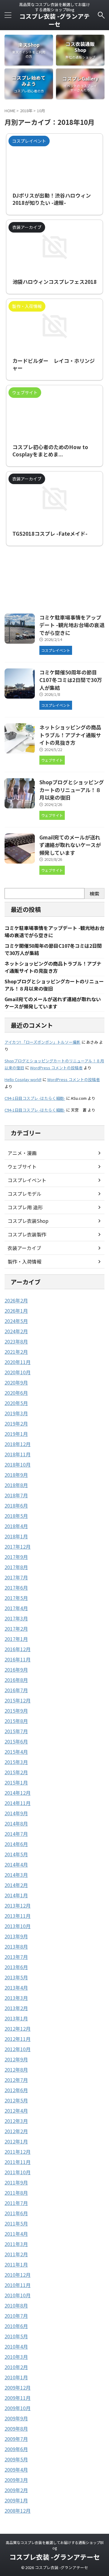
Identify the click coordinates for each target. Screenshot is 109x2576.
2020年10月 (18, 1372)
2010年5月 (16, 2336)
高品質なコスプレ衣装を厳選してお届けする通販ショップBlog (55, 2545)
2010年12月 (18, 2275)
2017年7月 (16, 1577)
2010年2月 (16, 2367)
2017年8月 (16, 1567)
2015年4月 (16, 1752)
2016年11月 (18, 1659)
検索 (94, 893)
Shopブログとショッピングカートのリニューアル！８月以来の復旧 (72, 790)
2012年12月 (18, 2029)
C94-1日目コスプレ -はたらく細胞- (35, 1098)
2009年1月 (16, 2500)
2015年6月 (16, 1741)
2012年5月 (16, 2100)
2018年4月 (16, 1526)
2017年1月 (16, 1639)
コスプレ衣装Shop (28, 1221)
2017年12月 (18, 1547)
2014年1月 (16, 1895)
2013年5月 (16, 1977)
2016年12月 (18, 1649)
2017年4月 (16, 1608)
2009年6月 (16, 2449)
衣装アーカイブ (24, 1248)
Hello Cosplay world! (23, 1079)
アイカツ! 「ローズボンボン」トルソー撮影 (43, 1042)
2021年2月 (16, 1352)
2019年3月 (16, 1413)
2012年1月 (16, 2141)
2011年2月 (16, 2254)
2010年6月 (16, 2326)
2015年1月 (16, 1782)
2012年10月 (18, 2049)
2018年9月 (16, 1475)
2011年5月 (16, 2223)
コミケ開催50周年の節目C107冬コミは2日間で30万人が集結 (71, 680)
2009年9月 (16, 2418)
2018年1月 (16, 1536)
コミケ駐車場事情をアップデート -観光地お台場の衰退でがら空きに (72, 625)
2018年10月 (18, 1464)
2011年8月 (16, 2193)
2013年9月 (16, 1936)
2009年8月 (16, 2428)
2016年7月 (16, 1690)
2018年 (26, 111)
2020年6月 (16, 1393)
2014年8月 (16, 1823)
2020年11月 (18, 1362)
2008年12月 (18, 2511)
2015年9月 (16, 1711)
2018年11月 (18, 1454)
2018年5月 (16, 1516)
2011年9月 (16, 2182)
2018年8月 (16, 1485)
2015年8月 (16, 1721)
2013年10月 (18, 1926)
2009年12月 (18, 2387)
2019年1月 (16, 1434)
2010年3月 (16, 2357)
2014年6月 (16, 1844)
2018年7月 (16, 1495)
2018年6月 (16, 1505)
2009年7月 (16, 2439)
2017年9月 (16, 1557)
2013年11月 (18, 1916)
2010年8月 (16, 2305)
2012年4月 (16, 2111)
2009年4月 (16, 2470)
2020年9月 (16, 1382)
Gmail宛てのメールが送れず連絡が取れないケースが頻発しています (70, 845)
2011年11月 (18, 2162)
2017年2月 (16, 1629)
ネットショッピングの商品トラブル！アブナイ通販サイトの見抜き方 (70, 735)
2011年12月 (18, 2152)
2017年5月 (16, 1598)
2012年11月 (18, 2039)
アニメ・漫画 (22, 1153)
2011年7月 (16, 2203)
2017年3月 (16, 1618)
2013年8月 (16, 1946)
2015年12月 (18, 1700)
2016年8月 (16, 1680)
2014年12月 (18, 1793)
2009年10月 (18, 2408)
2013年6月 (16, 1967)
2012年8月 (16, 2070)
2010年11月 (18, 2285)
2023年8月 (16, 1341)
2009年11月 (18, 2398)
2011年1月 (16, 2264)
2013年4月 (16, 1988)
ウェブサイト (22, 1166)
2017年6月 (16, 1588)
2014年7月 (16, 1834)
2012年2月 (16, 2131)
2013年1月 (16, 2018)
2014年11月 (18, 1803)
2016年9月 (16, 1670)
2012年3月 (16, 2121)
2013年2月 (16, 2008)
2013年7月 (16, 1957)
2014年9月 (16, 1813)
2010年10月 (18, 2295)
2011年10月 (18, 2172)
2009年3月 (16, 2480)
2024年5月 (16, 1321)
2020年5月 (16, 1403)
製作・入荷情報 (25, 1261)
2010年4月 (16, 2346)
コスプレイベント (27, 1180)
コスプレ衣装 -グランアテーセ (54, 20)
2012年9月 (16, 2059)
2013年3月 (16, 1998)
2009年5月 (16, 2459)
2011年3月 (16, 2244)
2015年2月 (16, 1772)
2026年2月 (16, 1300)
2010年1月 (16, 2377)
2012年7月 (16, 2080)
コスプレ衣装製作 (27, 1234)
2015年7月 (16, 1731)
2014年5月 (16, 1854)
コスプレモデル (25, 1194)
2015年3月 (16, 1762)
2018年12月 (18, 1444)
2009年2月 (16, 2490)
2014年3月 (16, 1875)
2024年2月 (16, 1331)
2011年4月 (16, 2234)
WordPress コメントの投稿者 (56, 1068)
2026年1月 (16, 1311)
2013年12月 (18, 1905)
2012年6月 (16, 2090)
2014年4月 (16, 1864)
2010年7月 (16, 2316)
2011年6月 (16, 2213)
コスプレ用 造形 (25, 1207)
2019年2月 (16, 1423)
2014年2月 (16, 1885)
